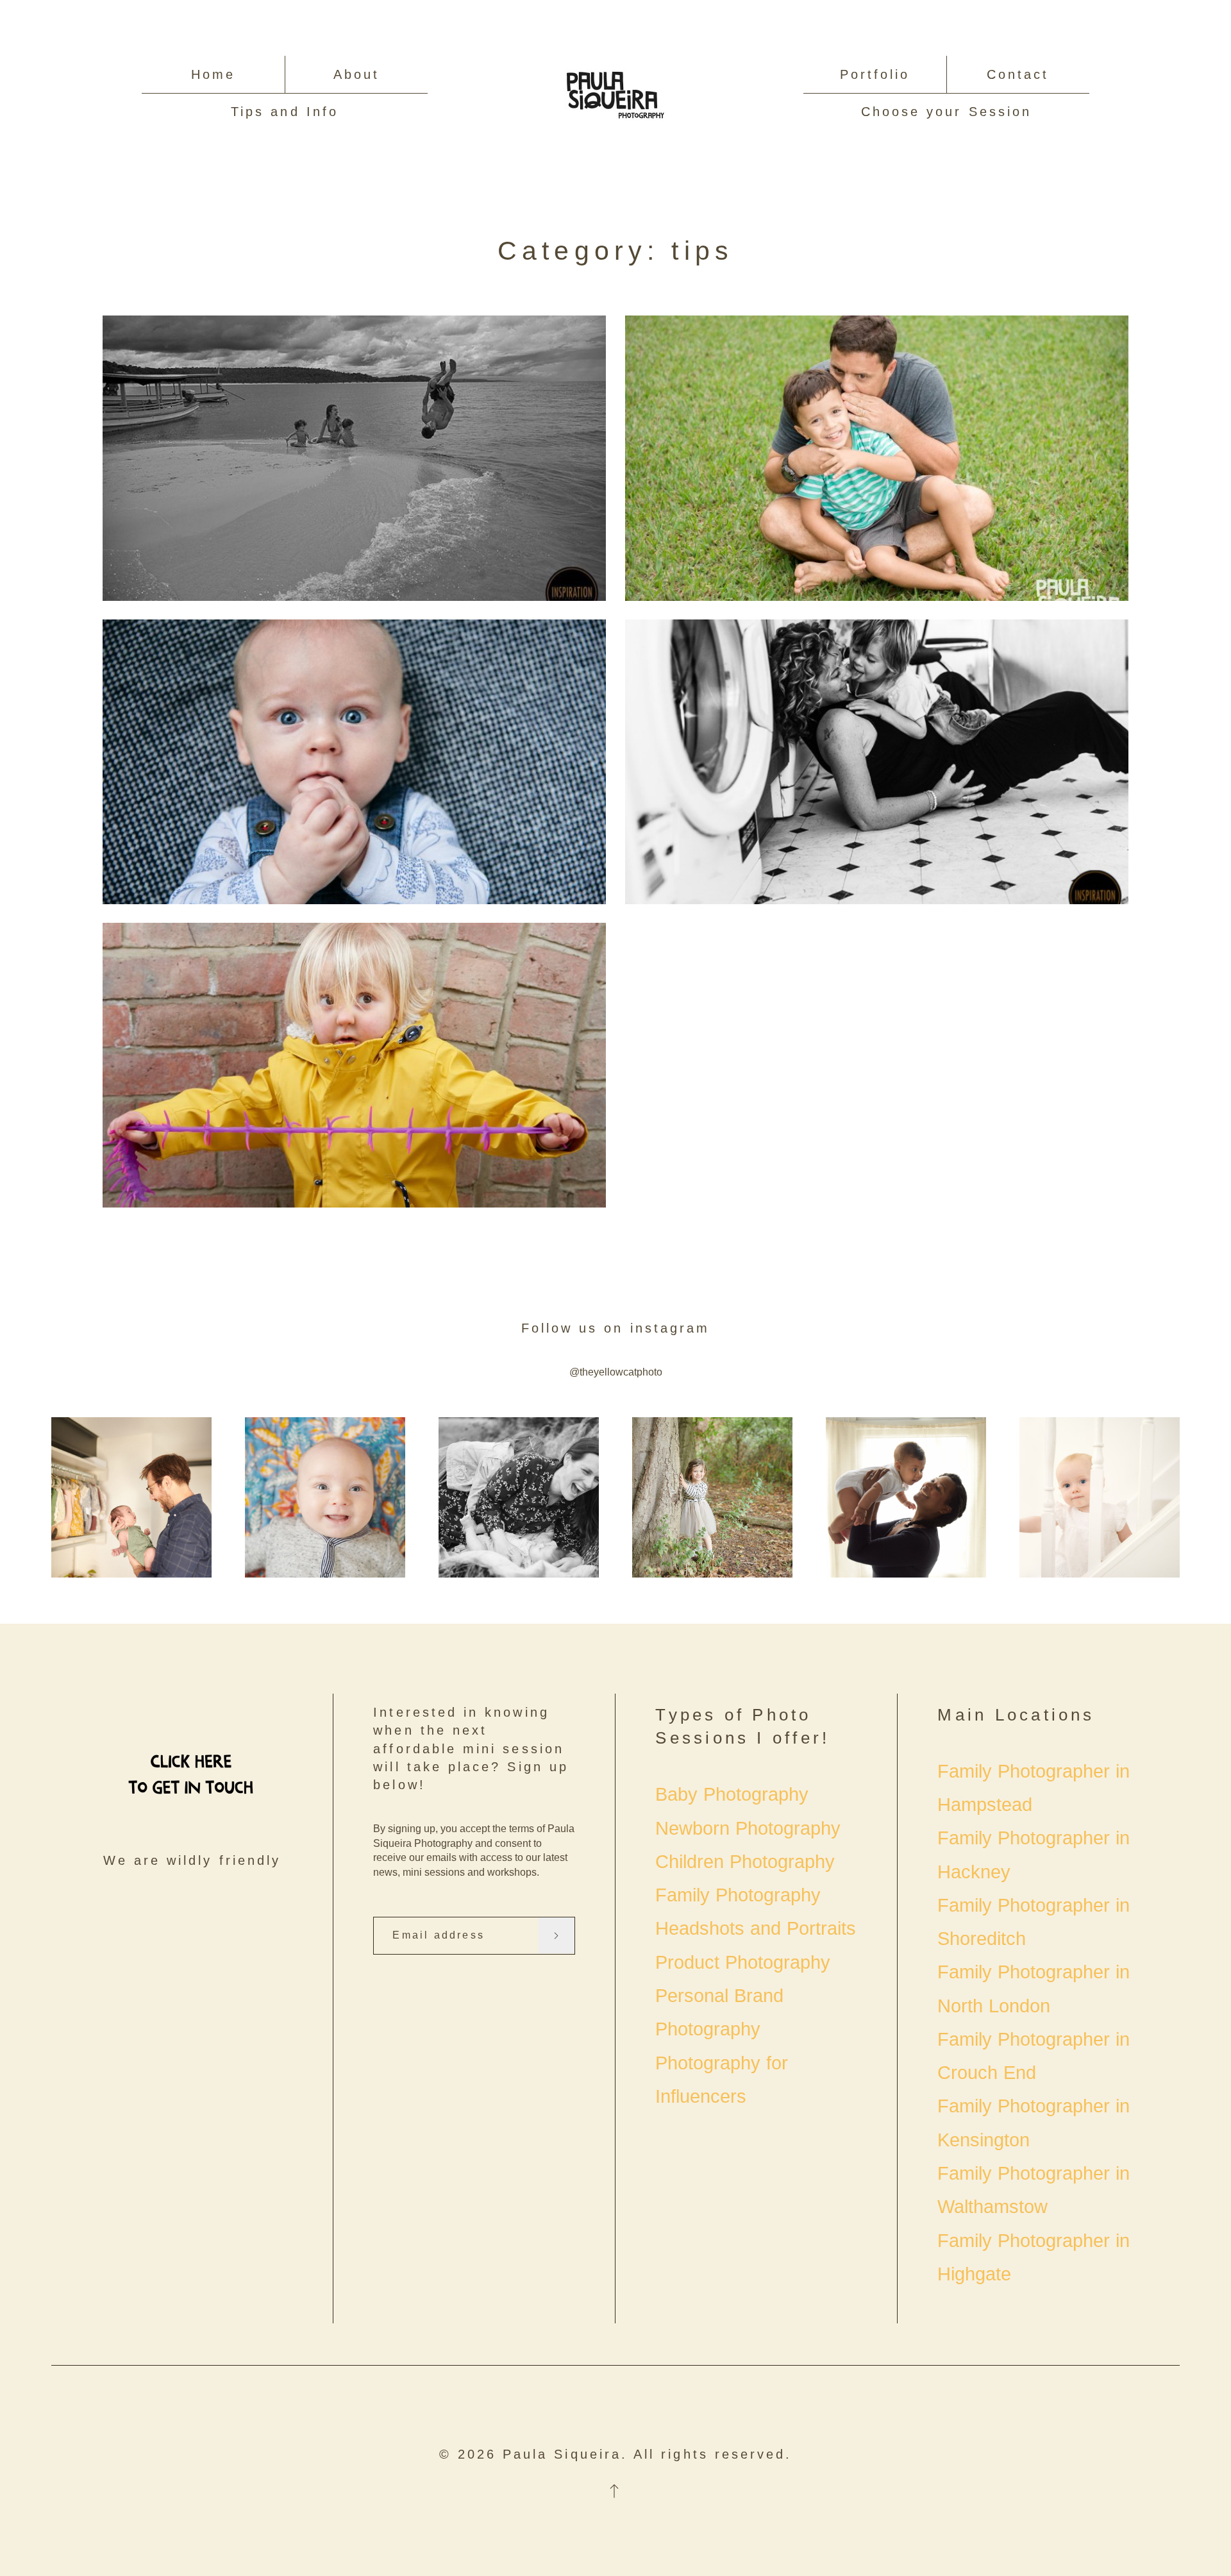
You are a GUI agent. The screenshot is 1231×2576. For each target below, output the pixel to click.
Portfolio (875, 74)
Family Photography (738, 1895)
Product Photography (743, 1962)
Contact (1018, 74)
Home (213, 74)
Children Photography (745, 1862)
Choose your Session (946, 112)
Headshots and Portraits (755, 1928)
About (356, 74)
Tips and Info (285, 112)
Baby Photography (732, 1794)
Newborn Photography (748, 1828)
